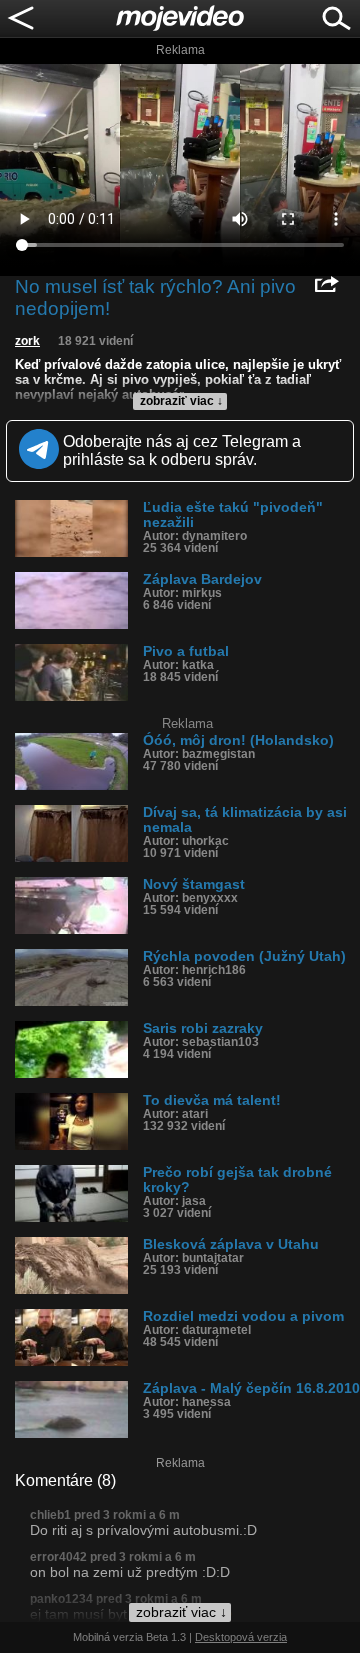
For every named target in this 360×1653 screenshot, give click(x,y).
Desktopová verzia (241, 1637)
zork (27, 341)
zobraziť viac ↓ (181, 401)
